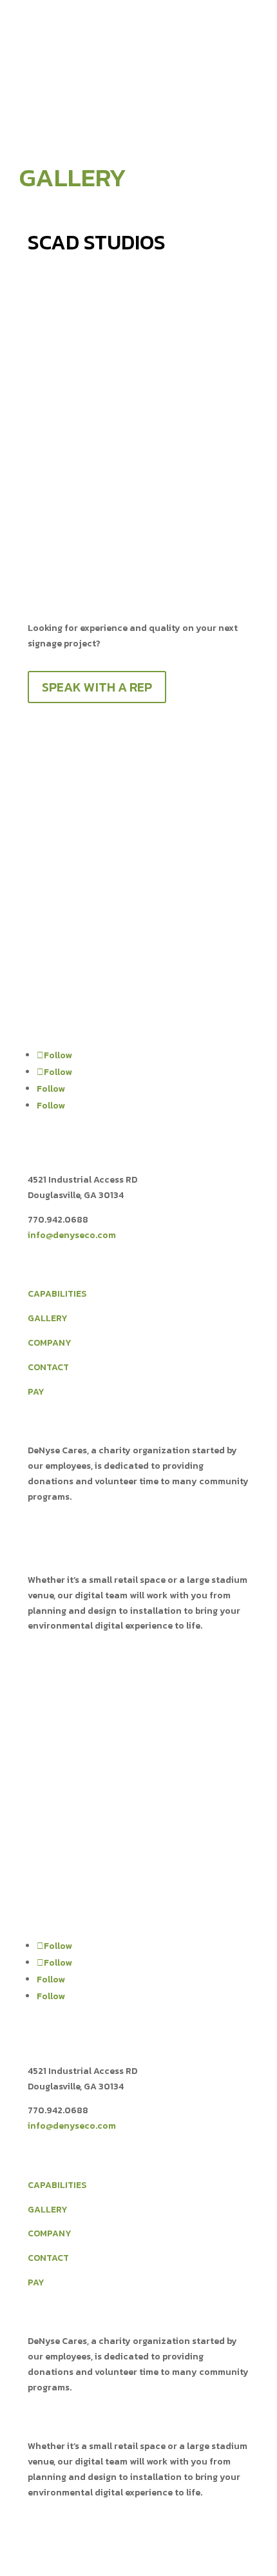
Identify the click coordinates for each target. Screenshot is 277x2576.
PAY (36, 1392)
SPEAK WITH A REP (97, 687)
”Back (49, 296)
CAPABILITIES (57, 1294)
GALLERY (48, 1318)
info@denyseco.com (72, 1235)
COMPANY (50, 1343)
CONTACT (48, 1367)
